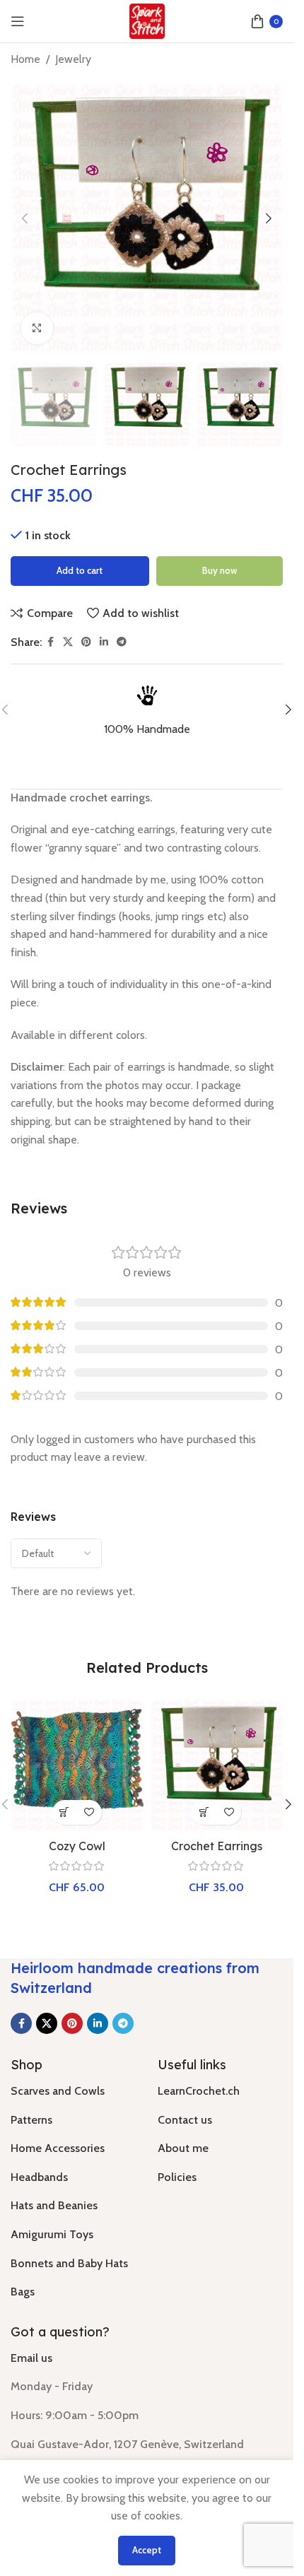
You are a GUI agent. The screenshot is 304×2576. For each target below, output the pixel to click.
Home (25, 59)
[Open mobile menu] (18, 21)
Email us (31, 2358)
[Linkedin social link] (104, 642)
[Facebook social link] (50, 642)
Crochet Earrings (217, 1846)
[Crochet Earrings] (217, 1765)
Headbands (39, 2177)
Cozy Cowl (77, 1846)
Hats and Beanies (54, 2205)
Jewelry (73, 59)
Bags (23, 2292)
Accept (147, 2550)
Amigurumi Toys (52, 2234)
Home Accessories (58, 2148)
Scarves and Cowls (58, 2091)
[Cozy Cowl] (77, 1765)
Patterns (31, 2120)
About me (183, 2148)
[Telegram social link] (122, 642)
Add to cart (80, 570)
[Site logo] (147, 20)
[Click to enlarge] (37, 328)
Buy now (220, 570)
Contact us (185, 2120)
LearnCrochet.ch (199, 2091)
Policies (177, 2177)
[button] (25, 218)
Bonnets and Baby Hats (69, 2263)
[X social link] (68, 642)
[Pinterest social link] (86, 642)
